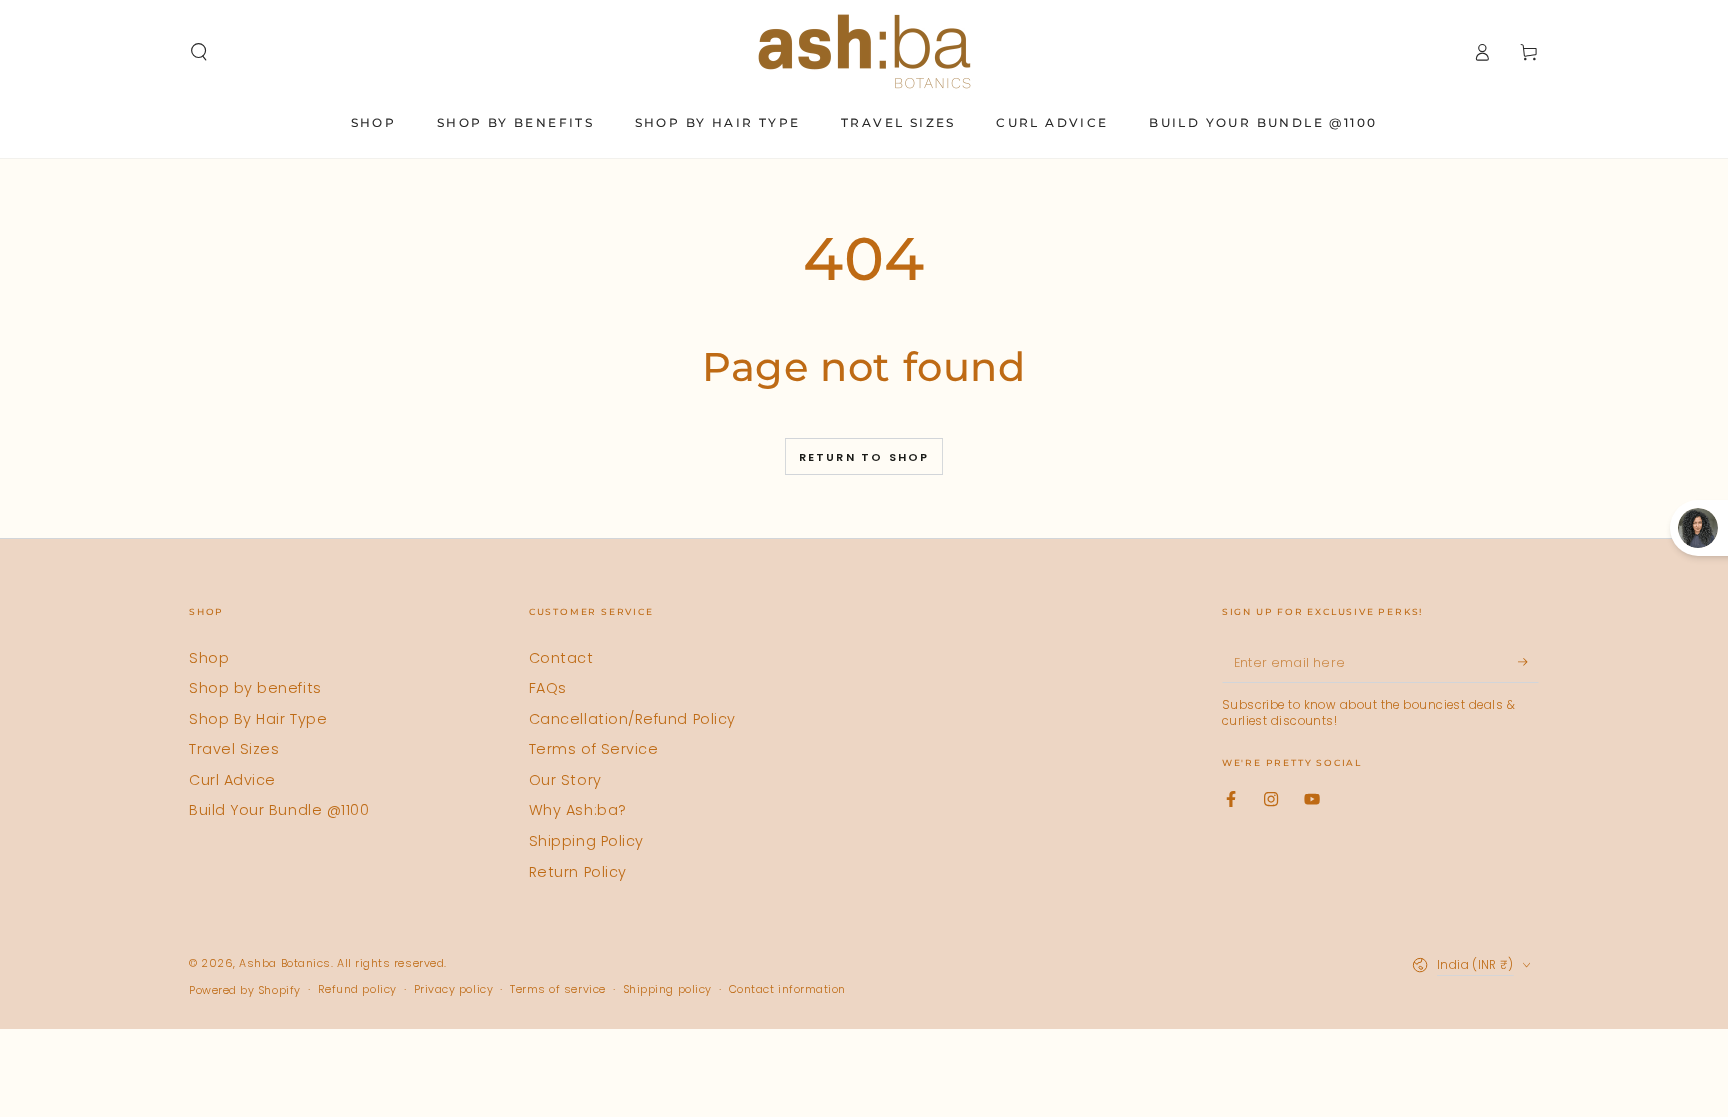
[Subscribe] (1528, 663)
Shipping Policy (586, 841)
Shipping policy (667, 989)
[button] (199, 52)
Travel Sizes (234, 749)
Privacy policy (454, 989)
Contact (561, 658)
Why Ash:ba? (578, 810)
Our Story (565, 780)
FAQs (548, 688)
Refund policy (357, 989)
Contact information (787, 989)
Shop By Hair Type (258, 719)
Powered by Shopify (245, 990)
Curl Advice (232, 780)
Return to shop (864, 457)
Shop (209, 658)
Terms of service (558, 989)
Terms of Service (594, 749)
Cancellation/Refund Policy (632, 719)
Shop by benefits (255, 688)
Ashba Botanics (285, 963)
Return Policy (578, 872)
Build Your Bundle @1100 (279, 810)
